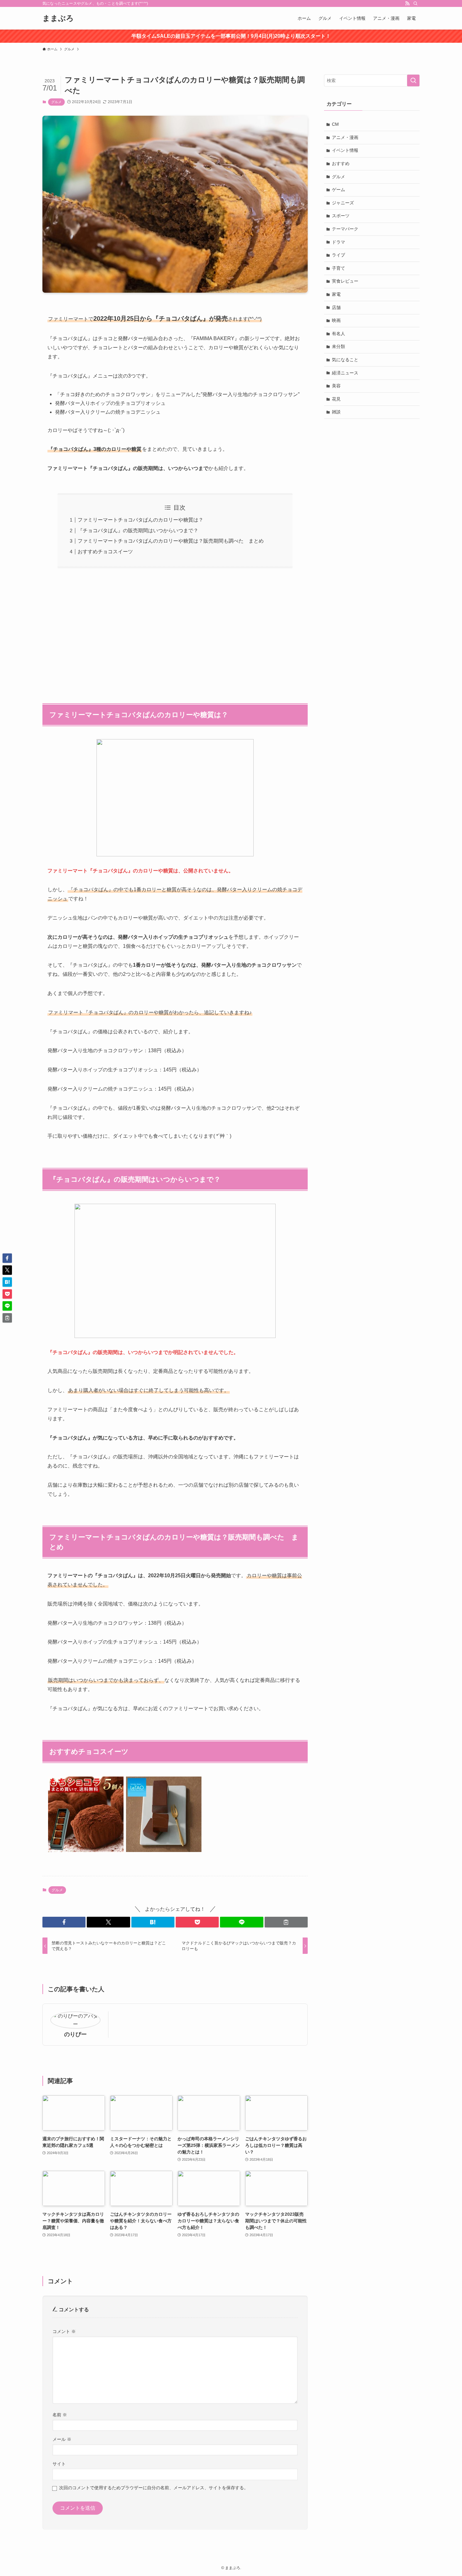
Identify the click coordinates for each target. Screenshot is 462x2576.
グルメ (56, 102)
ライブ (338, 255)
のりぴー (75, 2034)
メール (62, 2439)
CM (335, 124)
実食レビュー (345, 281)
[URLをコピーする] (286, 1922)
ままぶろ (58, 18)
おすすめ (341, 163)
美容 (336, 386)
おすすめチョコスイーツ (105, 552)
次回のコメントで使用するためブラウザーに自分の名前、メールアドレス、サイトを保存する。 (154, 2488)
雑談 (336, 412)
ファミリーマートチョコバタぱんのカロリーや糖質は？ (140, 520)
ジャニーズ (343, 203)
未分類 (338, 346)
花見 (336, 399)
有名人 (338, 334)
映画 (336, 320)
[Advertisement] (175, 632)
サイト (59, 2464)
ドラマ (338, 242)
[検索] (415, 3)
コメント (64, 2331)
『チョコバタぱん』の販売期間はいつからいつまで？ (138, 531)
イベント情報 (345, 150)
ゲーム (338, 190)
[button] (64, 1922)
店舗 (336, 307)
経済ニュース (345, 373)
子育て (338, 268)
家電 (336, 294)
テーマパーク (345, 229)
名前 (60, 2415)
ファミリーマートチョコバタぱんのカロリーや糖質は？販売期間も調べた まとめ (171, 541)
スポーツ (341, 216)
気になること (345, 360)
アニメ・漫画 (345, 137)
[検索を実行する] (413, 80)
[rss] (407, 3)
